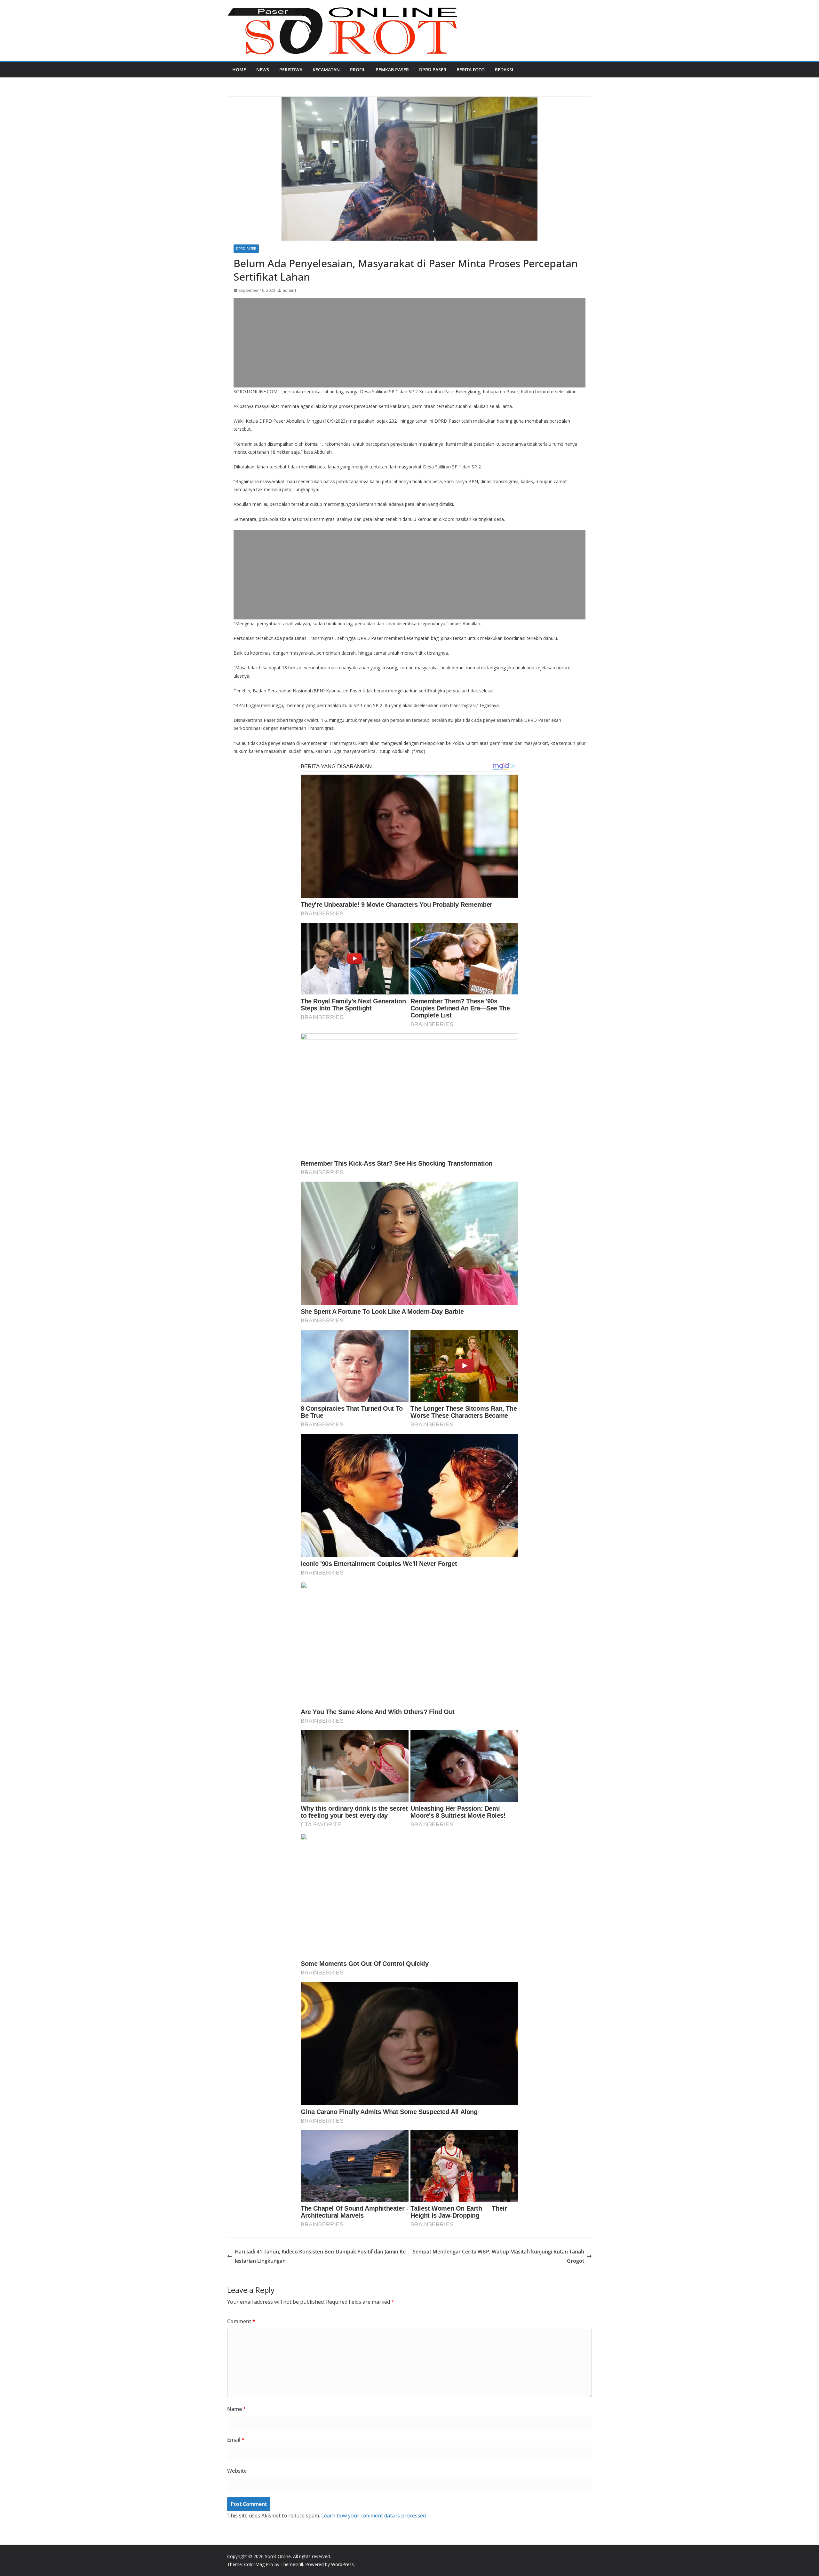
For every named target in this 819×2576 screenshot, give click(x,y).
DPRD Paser (433, 70)
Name (237, 2409)
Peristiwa (291, 70)
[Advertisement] (409, 343)
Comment (241, 2321)
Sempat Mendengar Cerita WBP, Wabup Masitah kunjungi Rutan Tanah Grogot (498, 2256)
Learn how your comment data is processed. (374, 2516)
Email (236, 2440)
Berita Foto (471, 70)
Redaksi (504, 70)
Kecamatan (326, 70)
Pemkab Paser (392, 70)
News (263, 70)
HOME (239, 70)
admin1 (290, 290)
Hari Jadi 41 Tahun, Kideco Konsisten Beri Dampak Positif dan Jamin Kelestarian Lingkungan (320, 2256)
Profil (358, 70)
